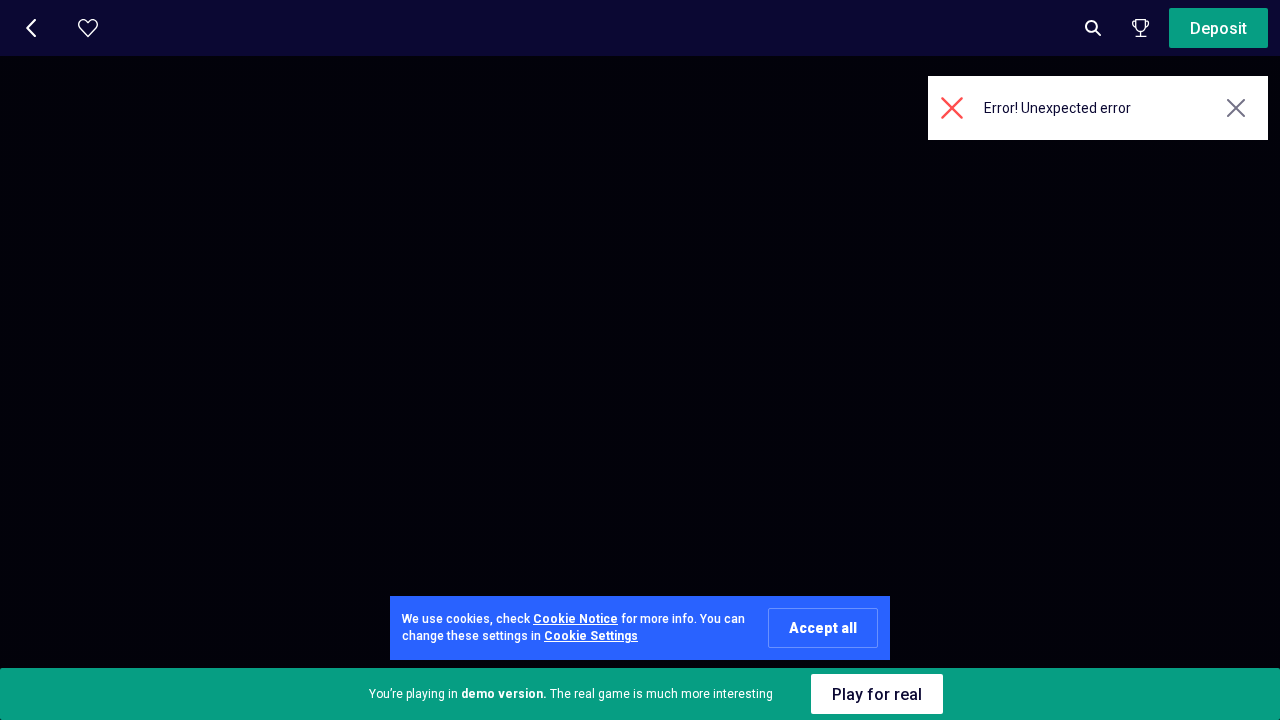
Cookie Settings (591, 636)
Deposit (1218, 28)
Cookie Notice (575, 619)
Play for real (877, 694)
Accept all (823, 628)
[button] (32, 28)
